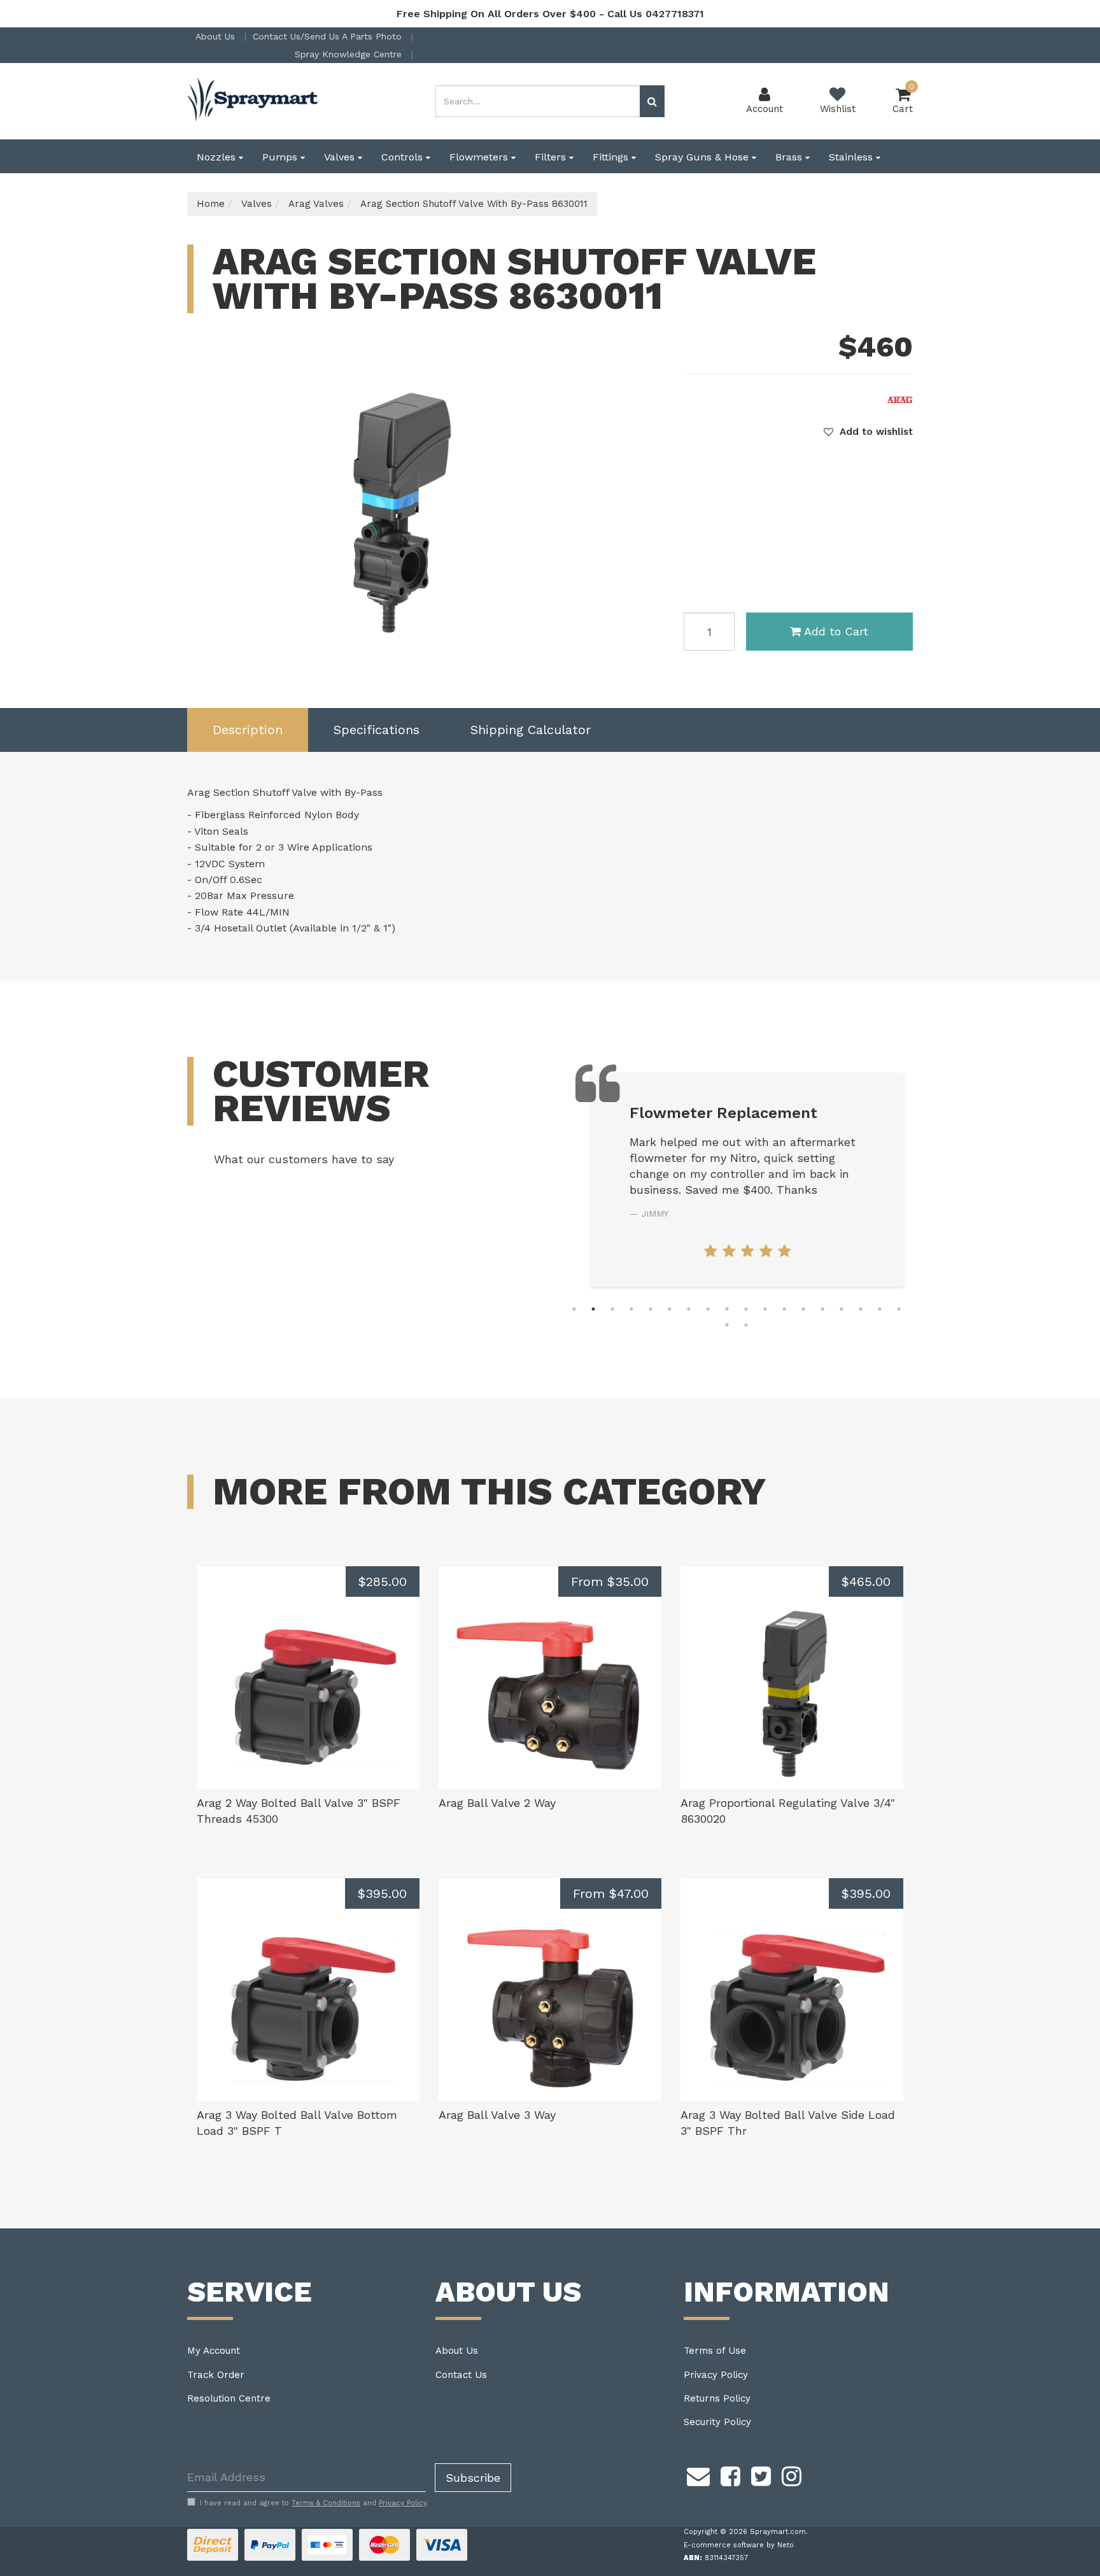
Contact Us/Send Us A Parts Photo (329, 36)
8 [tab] (708, 1309)
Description (248, 730)
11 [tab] (765, 1309)
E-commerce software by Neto (739, 2545)
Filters (552, 157)
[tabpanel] (747, 1180)
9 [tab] (727, 1309)
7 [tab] (689, 1309)
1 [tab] (574, 1309)
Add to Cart (836, 631)
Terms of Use (715, 2351)
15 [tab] (842, 1309)
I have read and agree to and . (314, 2503)
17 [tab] (880, 1309)
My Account (214, 2351)
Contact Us (461, 2375)
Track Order (216, 2375)
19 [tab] (727, 1325)
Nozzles (218, 157)
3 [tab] (612, 1309)
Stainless (852, 157)
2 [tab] (593, 1309)
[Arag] (900, 399)
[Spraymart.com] (254, 101)
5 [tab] (651, 1309)
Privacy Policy (716, 2375)
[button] (868, 432)
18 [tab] (899, 1309)
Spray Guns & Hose (703, 157)
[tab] (248, 730)
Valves (341, 157)
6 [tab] (670, 1309)
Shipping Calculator (531, 730)
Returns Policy (717, 2398)
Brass (790, 157)
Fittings (612, 157)
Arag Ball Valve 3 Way (497, 2115)
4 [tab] (631, 1309)
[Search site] (652, 101)
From (610, 1582)
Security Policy (717, 2422)
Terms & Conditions (326, 2503)
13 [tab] (803, 1309)
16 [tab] (861, 1309)
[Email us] (698, 2475)
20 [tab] (746, 1325)
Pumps (281, 157)
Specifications (377, 730)
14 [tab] (822, 1309)
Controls (404, 157)
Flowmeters (480, 157)
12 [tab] (784, 1309)
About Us (217, 36)
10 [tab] (746, 1309)
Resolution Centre (229, 2398)
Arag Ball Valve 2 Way (497, 1803)
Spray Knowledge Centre (350, 54)
